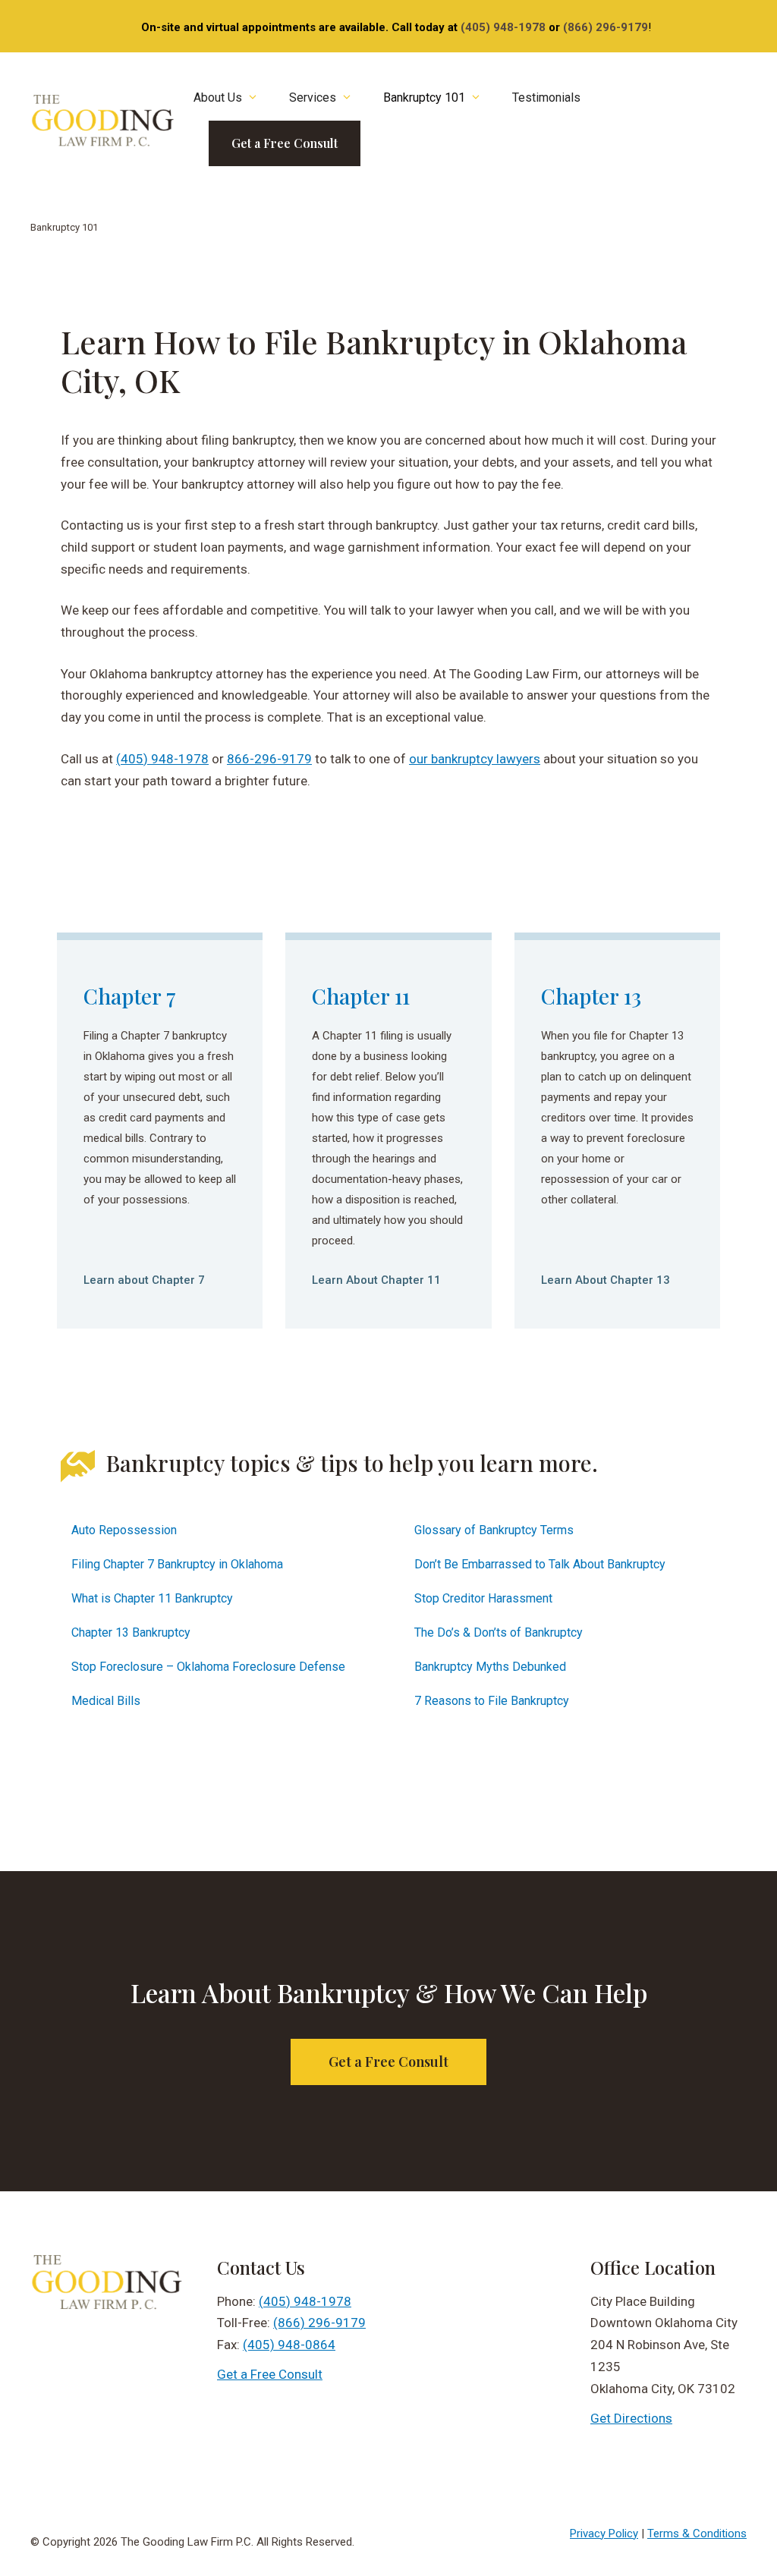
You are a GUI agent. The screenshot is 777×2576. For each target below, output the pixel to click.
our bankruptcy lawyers (475, 759)
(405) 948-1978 (503, 27)
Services (313, 98)
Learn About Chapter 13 (606, 1280)
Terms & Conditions (697, 2534)
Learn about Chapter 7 (144, 1280)
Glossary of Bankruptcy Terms (494, 1530)
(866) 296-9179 (606, 27)
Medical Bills (106, 1701)
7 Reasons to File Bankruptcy (492, 1701)
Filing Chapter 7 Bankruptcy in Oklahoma (177, 1564)
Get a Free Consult (285, 143)
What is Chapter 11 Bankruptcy (152, 1598)
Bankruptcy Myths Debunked (490, 1667)
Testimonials (546, 98)
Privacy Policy (604, 2534)
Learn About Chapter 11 (376, 1280)
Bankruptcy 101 (424, 98)
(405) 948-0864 (289, 2345)
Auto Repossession (124, 1530)
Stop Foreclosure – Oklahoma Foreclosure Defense (208, 1667)
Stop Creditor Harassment (483, 1598)
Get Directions (631, 2418)
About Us (218, 98)
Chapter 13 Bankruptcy (131, 1632)
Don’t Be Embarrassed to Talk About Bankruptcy (540, 1564)
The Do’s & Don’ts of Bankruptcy (499, 1632)
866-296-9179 (269, 759)
